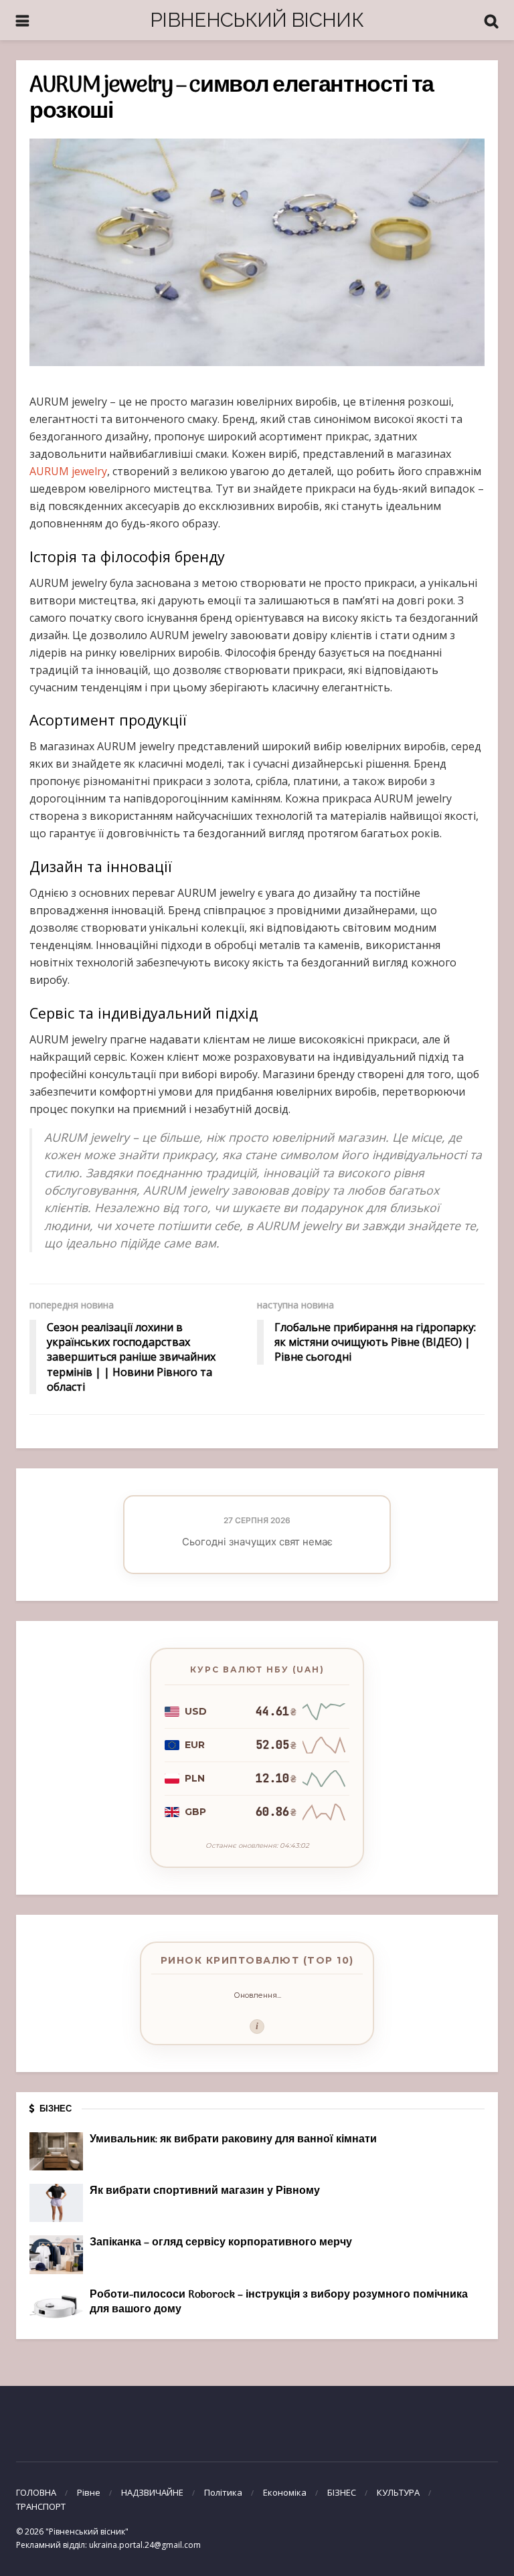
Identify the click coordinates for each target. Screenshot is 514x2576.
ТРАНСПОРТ (41, 2506)
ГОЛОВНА (36, 2492)
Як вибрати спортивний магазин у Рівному (205, 2191)
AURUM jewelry (68, 471)
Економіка (285, 2492)
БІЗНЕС (342, 2492)
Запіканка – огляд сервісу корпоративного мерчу (221, 2243)
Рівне (89, 2492)
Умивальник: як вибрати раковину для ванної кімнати (233, 2140)
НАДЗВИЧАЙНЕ (152, 2492)
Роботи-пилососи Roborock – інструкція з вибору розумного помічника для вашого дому (279, 2302)
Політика (223, 2492)
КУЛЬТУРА (398, 2492)
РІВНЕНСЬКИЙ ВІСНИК (257, 20)
